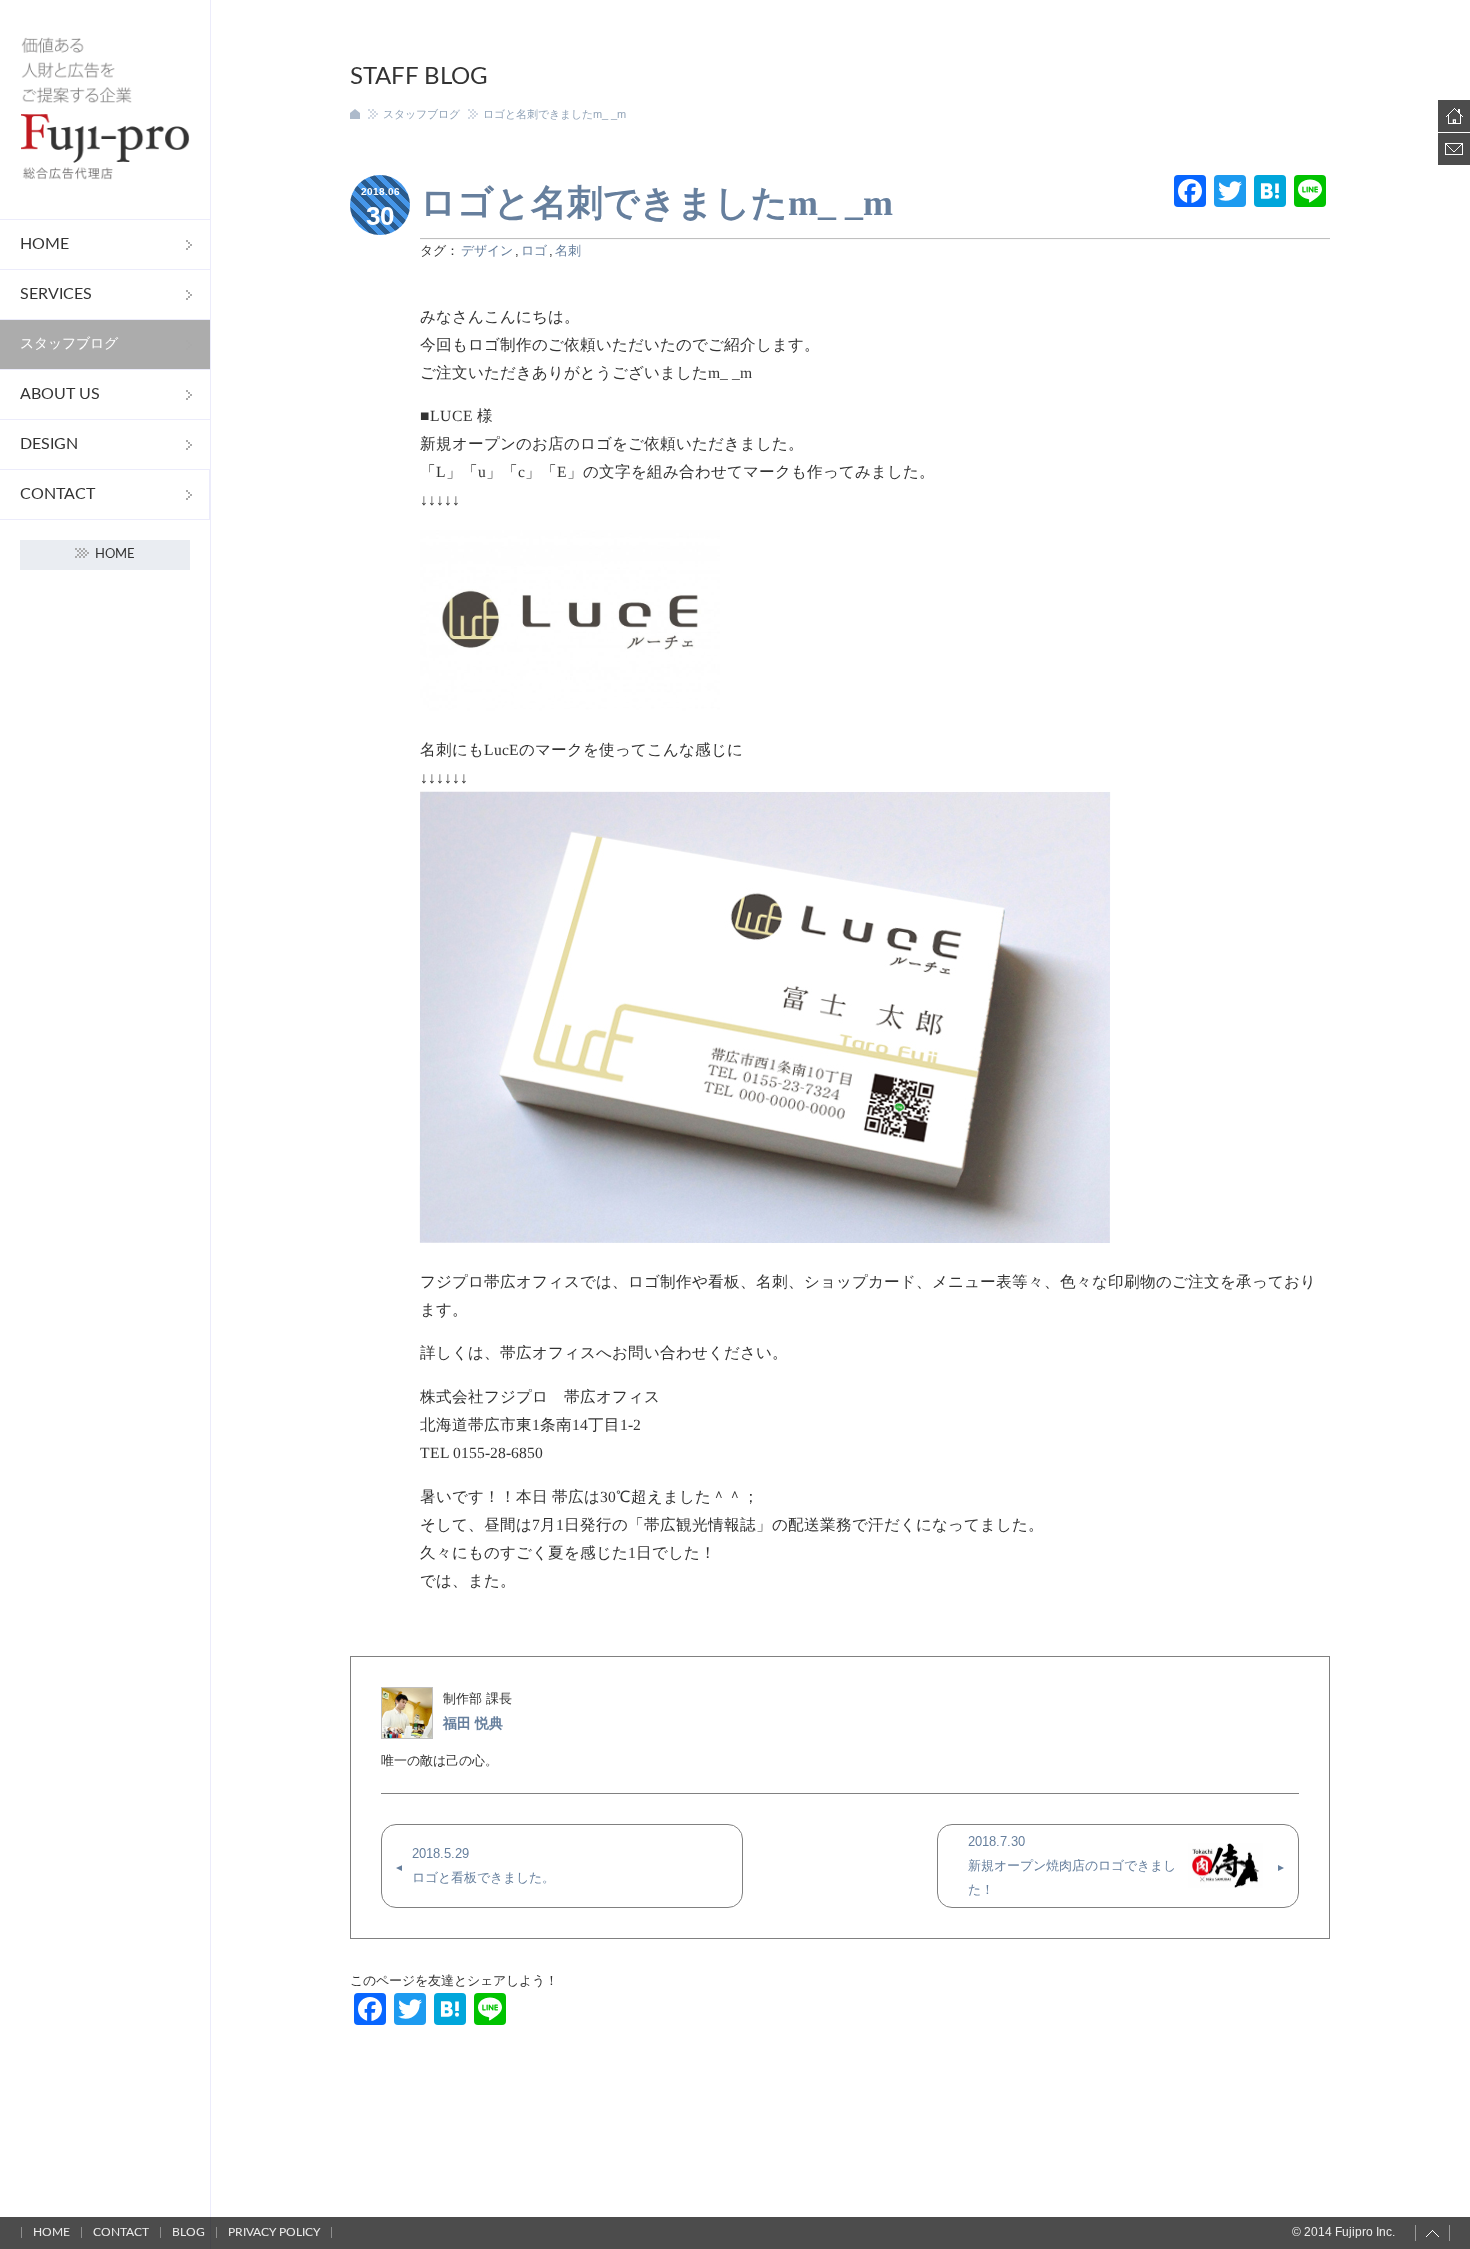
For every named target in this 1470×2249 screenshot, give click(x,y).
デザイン (487, 250)
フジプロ (105, 109)
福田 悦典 (473, 1723)
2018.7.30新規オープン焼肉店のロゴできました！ (1072, 1865)
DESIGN (49, 444)
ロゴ (534, 250)
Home (44, 244)
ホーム (355, 114)
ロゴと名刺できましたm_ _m (656, 203)
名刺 (568, 250)
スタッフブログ (69, 344)
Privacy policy (274, 2232)
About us (60, 394)
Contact (57, 494)
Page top (1432, 2233)
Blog (188, 2232)
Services (56, 294)
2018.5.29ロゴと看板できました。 (483, 1865)
